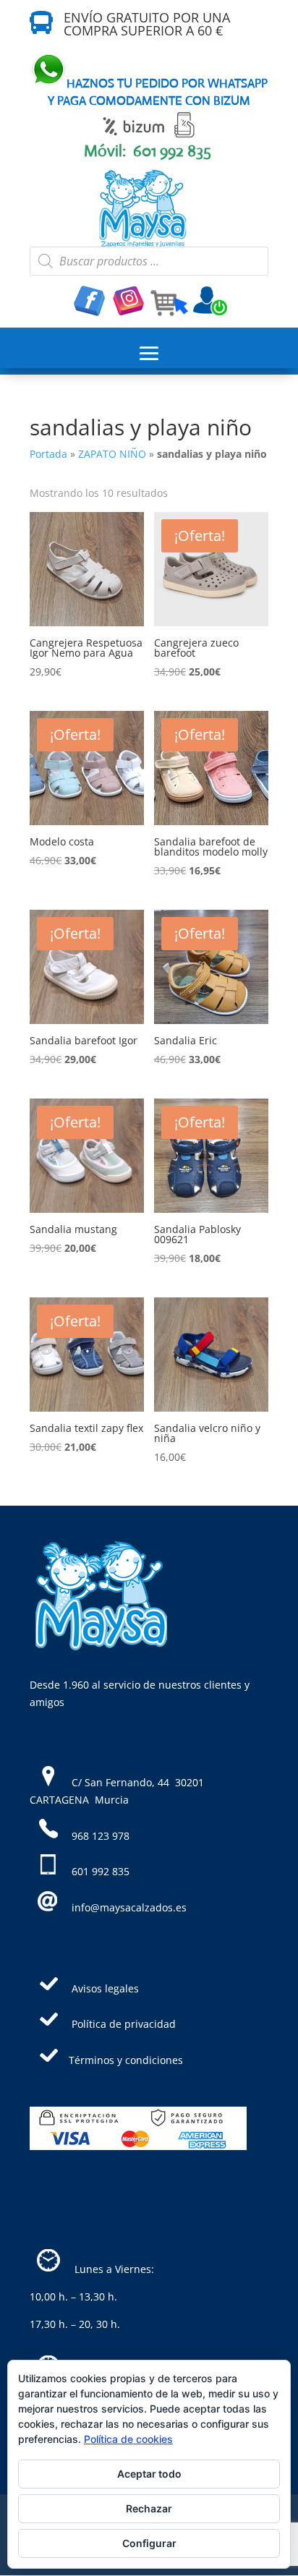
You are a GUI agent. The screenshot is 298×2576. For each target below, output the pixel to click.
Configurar (149, 2543)
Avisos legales (105, 1988)
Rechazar (149, 2508)
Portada (48, 454)
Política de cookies (128, 2439)
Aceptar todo (149, 2474)
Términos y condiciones (126, 2060)
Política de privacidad (124, 2024)
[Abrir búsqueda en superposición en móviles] (149, 261)
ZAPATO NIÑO (112, 454)
